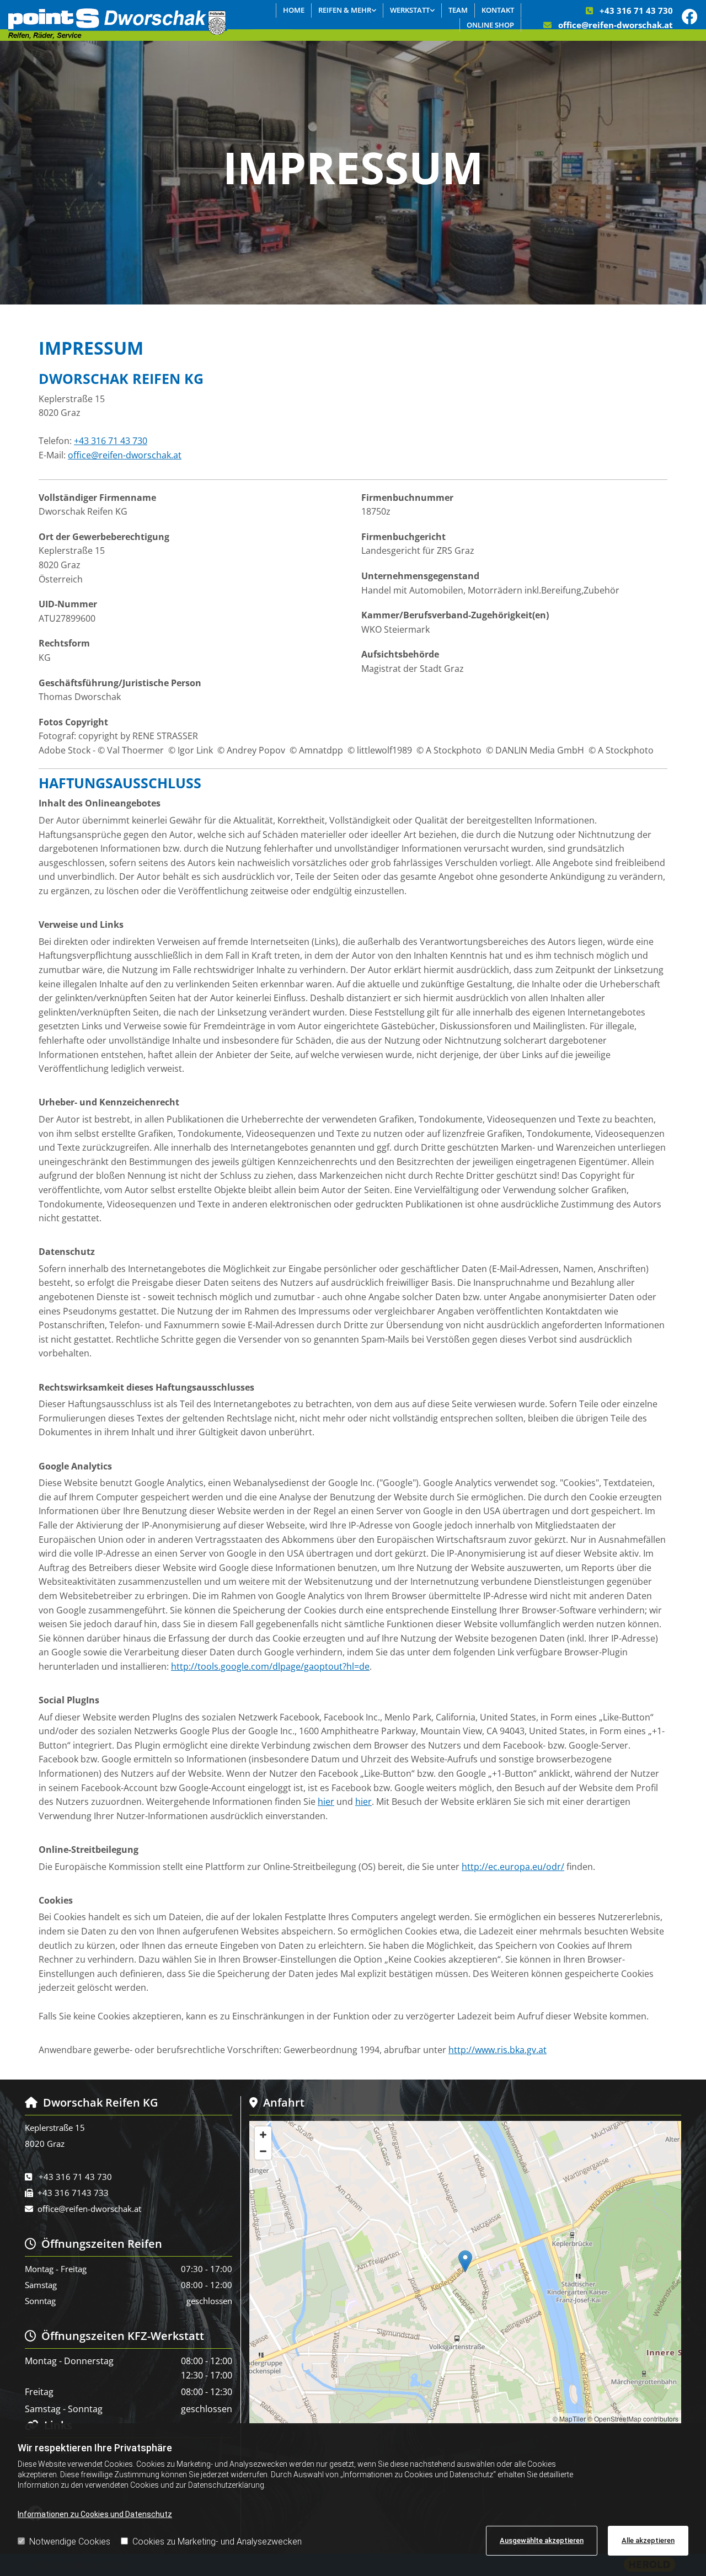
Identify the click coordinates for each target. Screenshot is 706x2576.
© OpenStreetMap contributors (633, 2419)
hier (326, 1802)
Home (294, 10)
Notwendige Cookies (70, 2542)
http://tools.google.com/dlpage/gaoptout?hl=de (270, 1666)
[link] (347, 10)
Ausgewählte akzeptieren (542, 2540)
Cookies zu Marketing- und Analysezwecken (217, 2542)
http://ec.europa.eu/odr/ (513, 1867)
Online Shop (490, 25)
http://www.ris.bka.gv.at (498, 2050)
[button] (465, 2261)
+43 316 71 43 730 (636, 10)
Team (458, 10)
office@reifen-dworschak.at (616, 25)
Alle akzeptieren (648, 2540)
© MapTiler (569, 2419)
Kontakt (498, 10)
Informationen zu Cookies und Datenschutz (95, 2514)
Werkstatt (410, 10)
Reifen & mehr (345, 10)
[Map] (465, 2273)
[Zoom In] (263, 2135)
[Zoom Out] (263, 2151)
